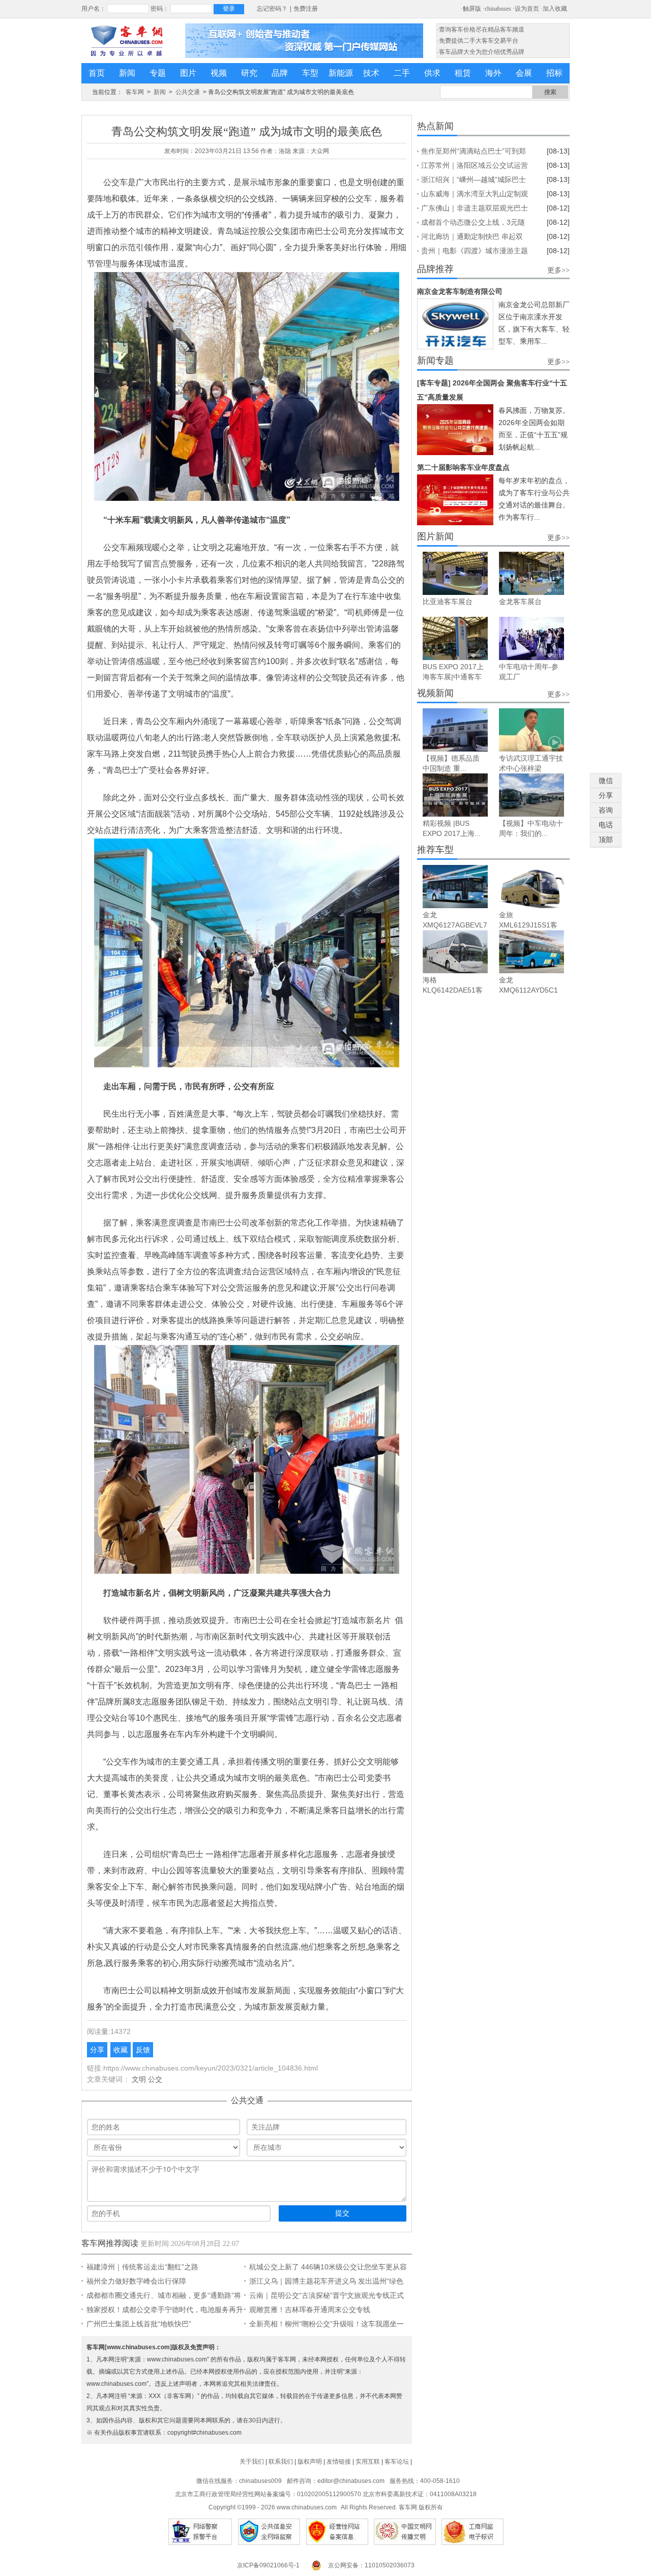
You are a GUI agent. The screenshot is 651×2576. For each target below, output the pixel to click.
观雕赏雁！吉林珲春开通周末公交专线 (310, 2310)
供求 (432, 73)
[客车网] (127, 41)
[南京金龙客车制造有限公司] (455, 324)
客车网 (135, 92)
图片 (188, 73)
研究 (249, 73)
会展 (524, 73)
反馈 (143, 2050)
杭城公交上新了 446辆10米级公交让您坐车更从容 (328, 2267)
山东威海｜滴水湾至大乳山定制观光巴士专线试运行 (475, 195)
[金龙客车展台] (531, 573)
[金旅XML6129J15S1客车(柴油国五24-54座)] (531, 887)
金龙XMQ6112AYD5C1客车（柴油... (528, 990)
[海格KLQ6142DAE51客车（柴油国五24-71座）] (455, 952)
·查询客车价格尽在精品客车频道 (481, 29)
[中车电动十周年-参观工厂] (531, 638)
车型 (310, 73)
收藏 (121, 2050)
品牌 (280, 73)
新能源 (341, 73)
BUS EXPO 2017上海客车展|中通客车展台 (453, 677)
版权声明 (310, 2462)
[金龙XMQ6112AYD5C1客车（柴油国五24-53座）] (531, 952)
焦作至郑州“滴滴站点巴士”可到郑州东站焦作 (474, 153)
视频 (219, 73)
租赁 (463, 73)
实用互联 (368, 2462)
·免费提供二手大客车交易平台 (478, 41)
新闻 (127, 73)
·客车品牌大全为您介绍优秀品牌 (481, 52)
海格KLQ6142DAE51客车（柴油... (453, 990)
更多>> (558, 270)
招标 (554, 73)
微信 (606, 781)
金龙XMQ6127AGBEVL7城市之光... (455, 925)
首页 (97, 73)
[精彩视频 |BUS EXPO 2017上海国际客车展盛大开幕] (455, 795)
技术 (371, 73)
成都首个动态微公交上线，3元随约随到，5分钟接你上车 (473, 224)
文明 (139, 2079)
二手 (402, 73)
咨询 (606, 810)
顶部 (606, 840)
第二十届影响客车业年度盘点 (463, 467)
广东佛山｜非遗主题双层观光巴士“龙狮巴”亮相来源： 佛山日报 (475, 209)
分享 (97, 2050)
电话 (606, 825)
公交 (155, 2079)
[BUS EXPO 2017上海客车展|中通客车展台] (455, 638)
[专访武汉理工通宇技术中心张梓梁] (531, 730)
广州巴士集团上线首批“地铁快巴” (139, 2324)
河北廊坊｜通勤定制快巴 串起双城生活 (472, 238)
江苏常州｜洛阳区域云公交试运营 (475, 165)
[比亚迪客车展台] (455, 573)
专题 (158, 73)
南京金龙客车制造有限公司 (460, 291)
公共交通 (188, 92)
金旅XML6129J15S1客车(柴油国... (528, 925)
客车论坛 (397, 2462)
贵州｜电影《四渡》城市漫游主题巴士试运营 (475, 252)
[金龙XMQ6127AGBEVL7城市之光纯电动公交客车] (455, 887)
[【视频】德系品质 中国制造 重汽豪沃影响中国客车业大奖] (455, 730)
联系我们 (281, 2462)
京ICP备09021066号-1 (268, 2565)
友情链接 (339, 2462)
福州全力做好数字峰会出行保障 (136, 2281)
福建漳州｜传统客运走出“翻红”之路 (142, 2267)
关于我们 (252, 2462)
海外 (493, 73)
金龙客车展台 (520, 602)
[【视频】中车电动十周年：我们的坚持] (531, 795)
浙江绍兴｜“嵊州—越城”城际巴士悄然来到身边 (474, 181)
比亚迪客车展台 (448, 602)
